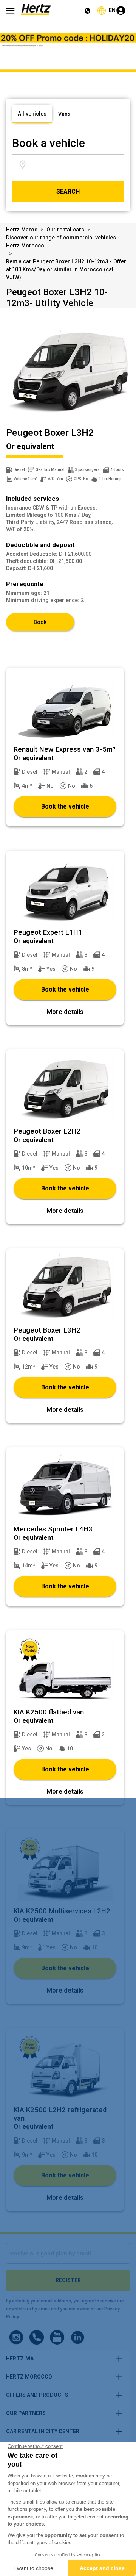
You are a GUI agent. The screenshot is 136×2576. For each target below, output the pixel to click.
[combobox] (76, 165)
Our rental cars (65, 230)
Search (68, 192)
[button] (65, 2359)
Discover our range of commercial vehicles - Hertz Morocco (63, 242)
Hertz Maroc (22, 230)
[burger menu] (10, 11)
